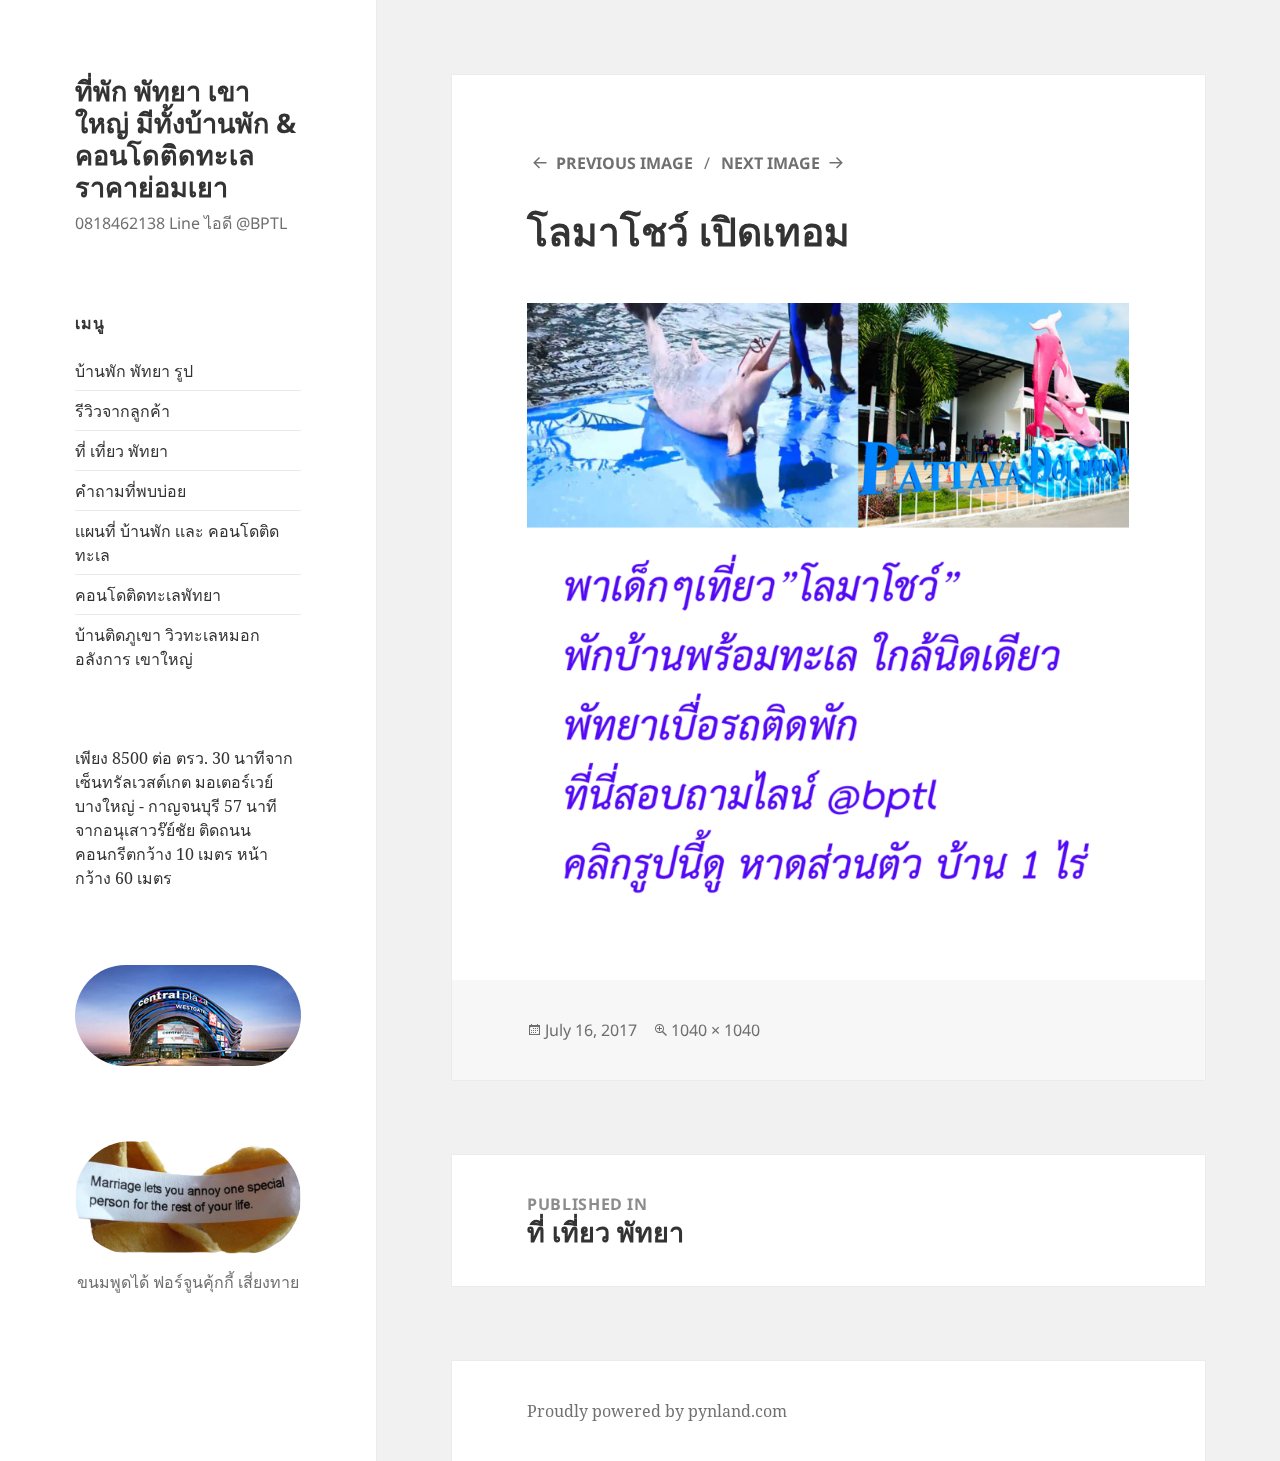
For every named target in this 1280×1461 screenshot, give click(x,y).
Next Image (770, 163)
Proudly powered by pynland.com (657, 1411)
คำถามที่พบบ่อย (130, 491)
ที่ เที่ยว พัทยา (121, 451)
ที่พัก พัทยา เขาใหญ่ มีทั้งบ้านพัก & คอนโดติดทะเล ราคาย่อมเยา (185, 138)
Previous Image (624, 163)
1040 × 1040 (715, 1030)
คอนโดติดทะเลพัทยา (148, 595)
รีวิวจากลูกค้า (122, 411)
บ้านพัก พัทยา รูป (134, 371)
